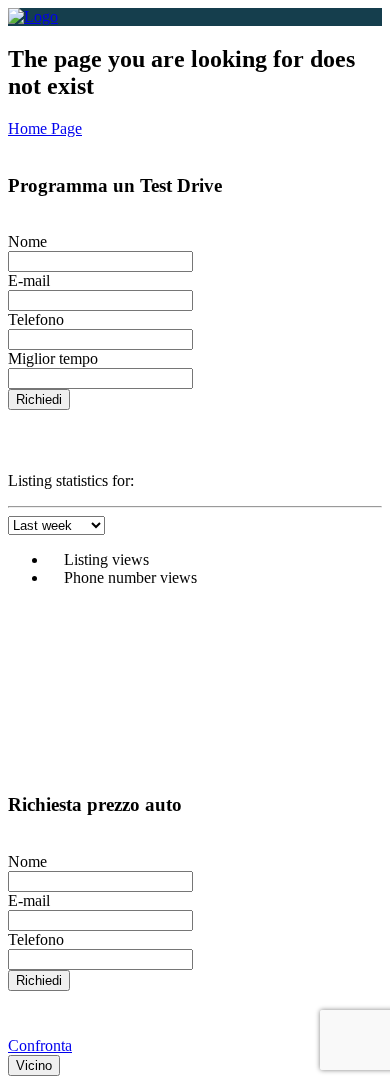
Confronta (40, 1045)
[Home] (33, 16)
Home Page (45, 128)
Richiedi (39, 399)
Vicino (34, 1065)
